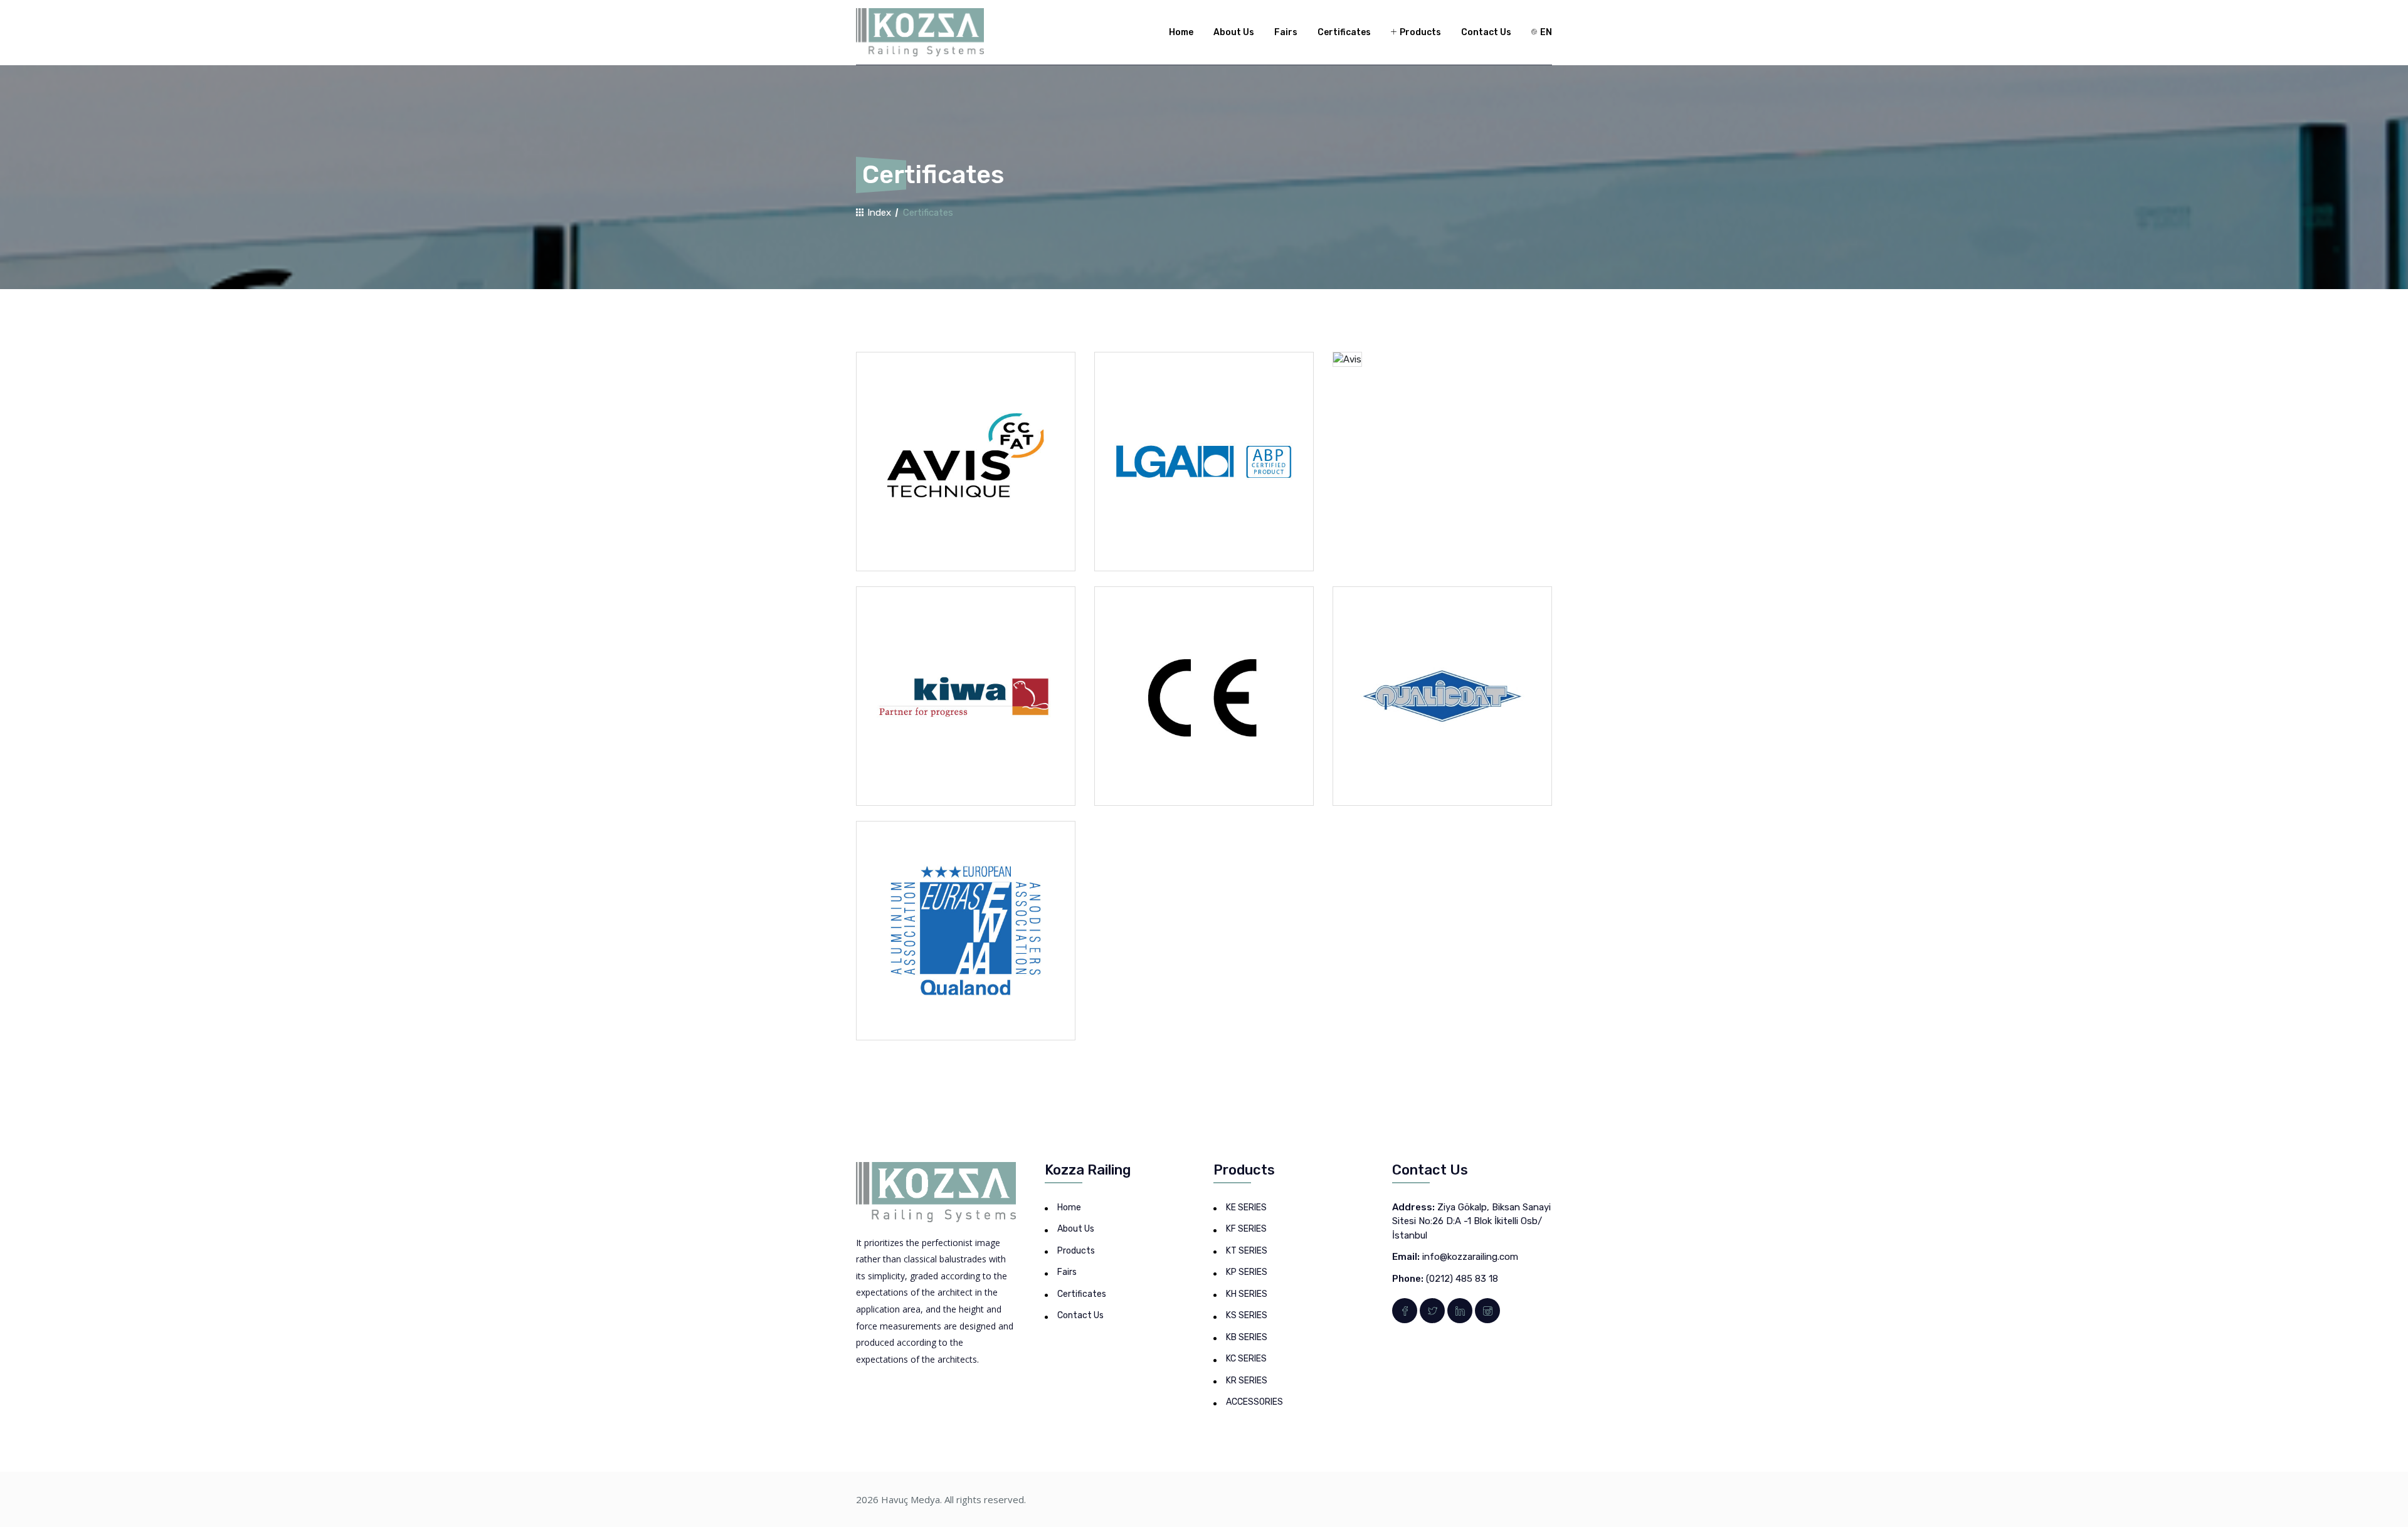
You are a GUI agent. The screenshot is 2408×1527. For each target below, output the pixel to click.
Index (878, 213)
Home (1181, 32)
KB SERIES (1247, 1337)
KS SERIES (1247, 1315)
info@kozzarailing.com (1470, 1257)
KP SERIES (1247, 1272)
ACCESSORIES (1254, 1402)
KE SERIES (1246, 1207)
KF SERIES (1246, 1229)
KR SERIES (1247, 1381)
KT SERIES (1247, 1251)
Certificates (1344, 32)
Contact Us (1486, 32)
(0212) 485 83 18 (1462, 1279)
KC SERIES (1246, 1359)
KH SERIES (1247, 1294)
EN (1545, 32)
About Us (1234, 32)
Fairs (1286, 32)
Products (1419, 32)
